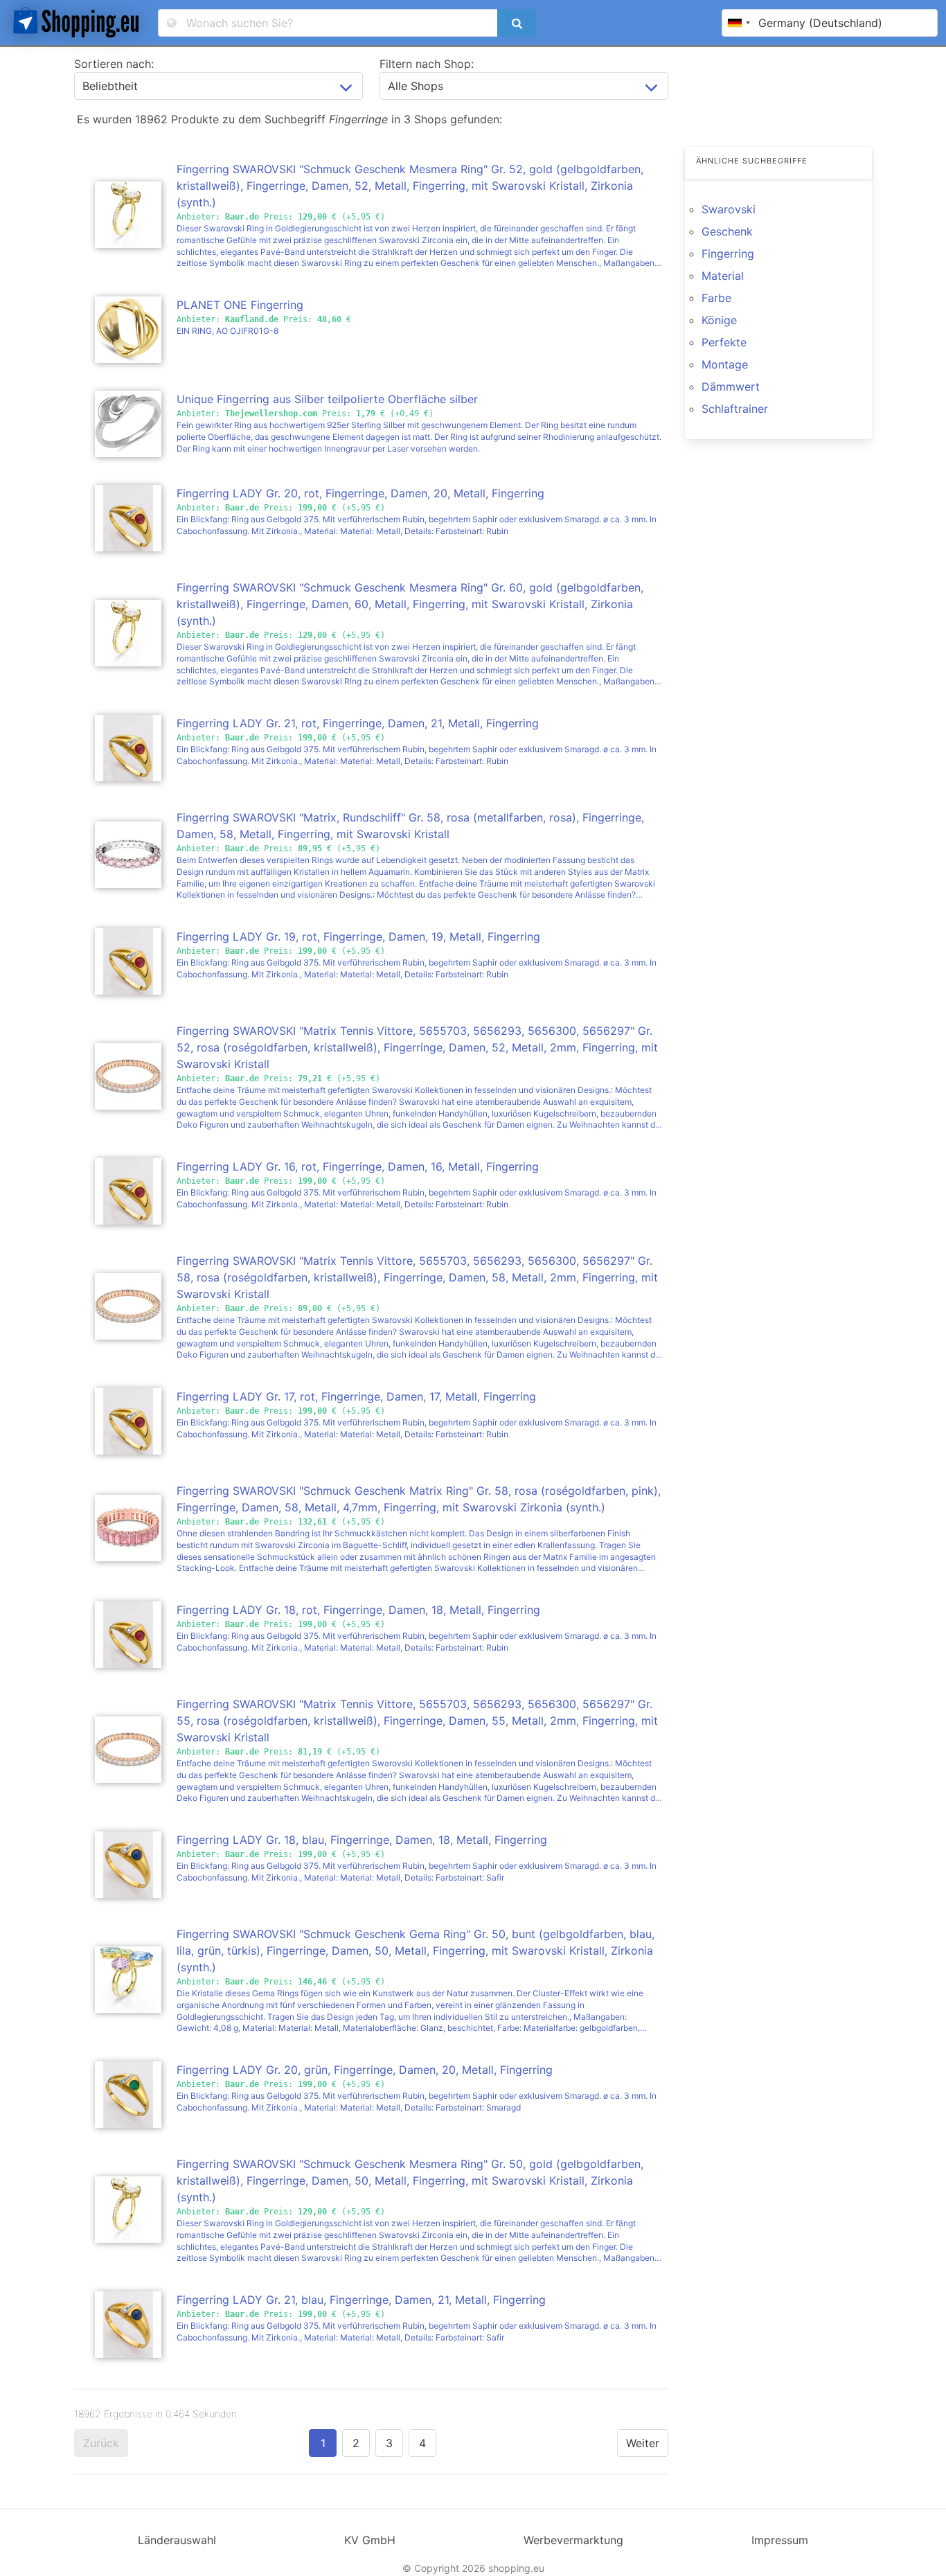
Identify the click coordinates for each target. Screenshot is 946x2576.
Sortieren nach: (114, 64)
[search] (517, 23)
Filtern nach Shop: (427, 64)
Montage (725, 364)
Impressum (780, 2540)
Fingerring (728, 254)
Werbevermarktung (573, 2540)
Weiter (643, 2443)
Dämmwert (731, 387)
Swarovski (729, 209)
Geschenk (727, 231)
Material (723, 276)
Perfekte (724, 342)
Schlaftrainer (735, 409)
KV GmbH (370, 2540)
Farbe (716, 298)
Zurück (101, 2443)
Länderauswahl (177, 2540)
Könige (719, 320)
